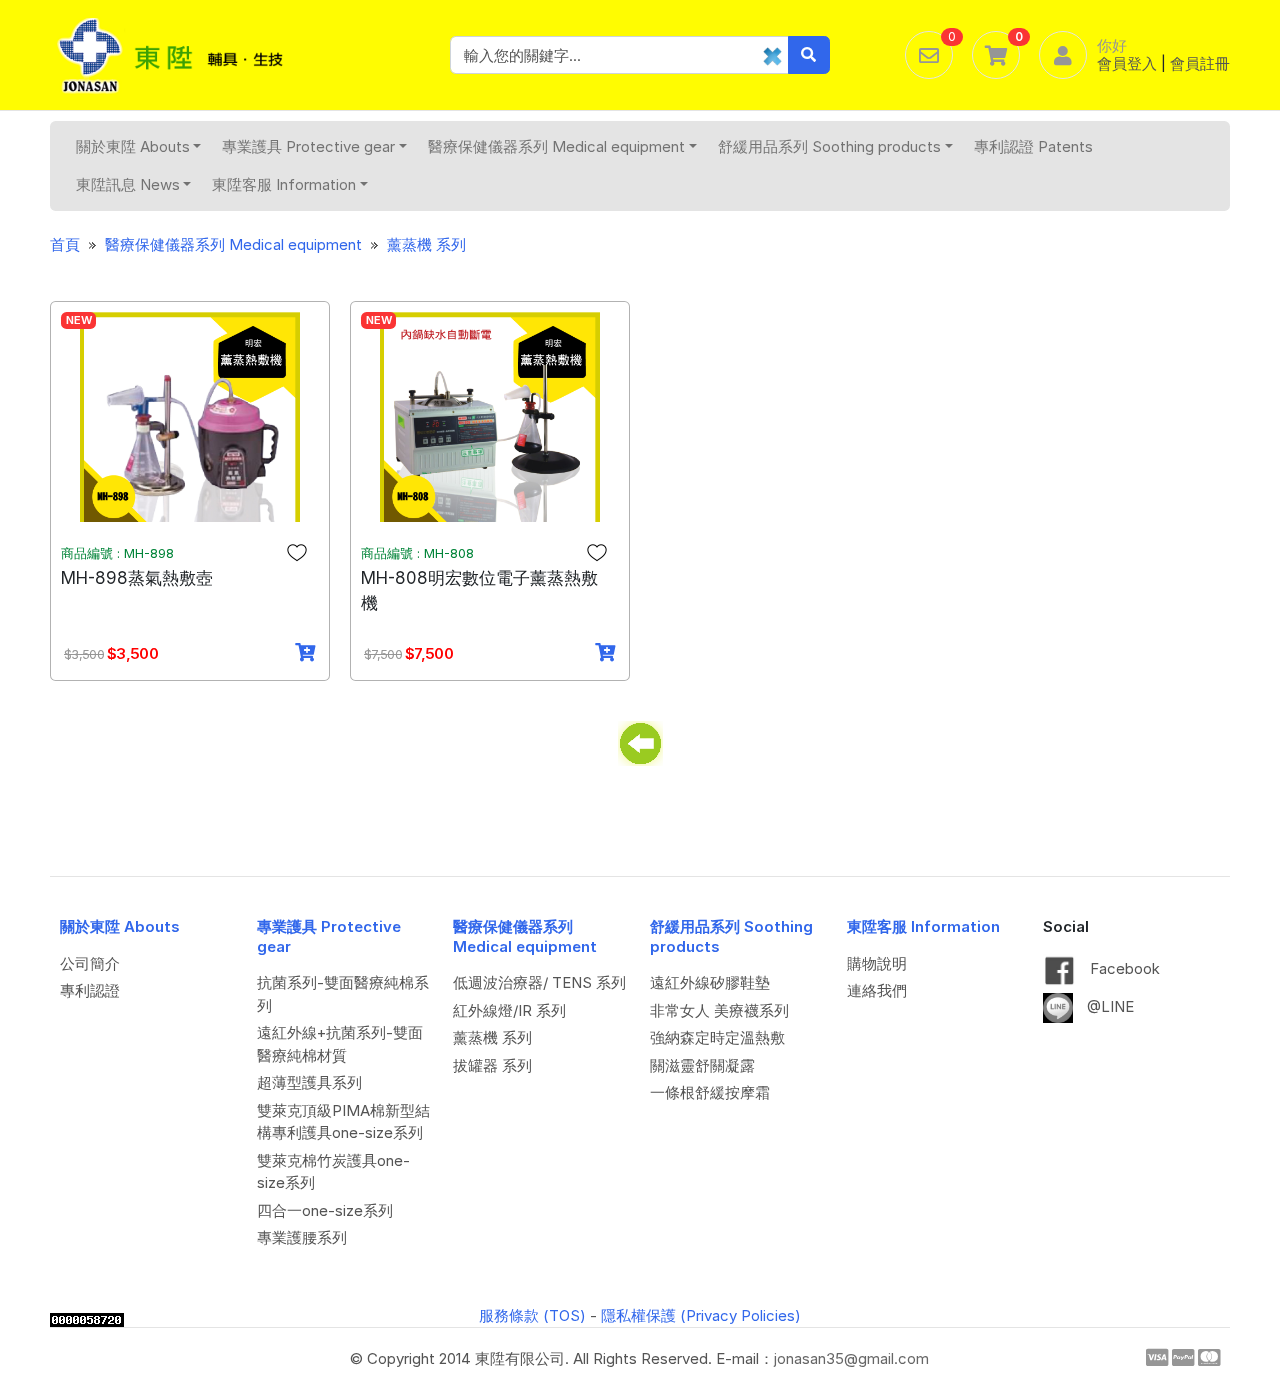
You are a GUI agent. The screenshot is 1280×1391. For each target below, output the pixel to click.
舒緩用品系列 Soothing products (829, 146)
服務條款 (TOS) (532, 1315)
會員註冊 (1200, 63)
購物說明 (877, 963)
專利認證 (90, 990)
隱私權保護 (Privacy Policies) (701, 1315)
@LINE (1108, 1006)
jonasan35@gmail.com (851, 1358)
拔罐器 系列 (492, 1065)
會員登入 (1127, 63)
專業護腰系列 (302, 1237)
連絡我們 (877, 990)
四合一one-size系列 (325, 1210)
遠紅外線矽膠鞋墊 (710, 982)
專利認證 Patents (1033, 146)
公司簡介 (90, 963)
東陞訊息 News (128, 184)
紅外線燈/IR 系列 (509, 1010)
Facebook (1123, 968)
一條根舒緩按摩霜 (710, 1092)
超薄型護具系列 (309, 1082)
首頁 (65, 244)
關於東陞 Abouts (133, 146)
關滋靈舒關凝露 (702, 1065)
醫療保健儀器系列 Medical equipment (556, 146)
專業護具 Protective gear (308, 146)
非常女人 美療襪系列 (719, 1010)
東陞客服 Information (284, 184)
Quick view (197, 505)
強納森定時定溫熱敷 (717, 1037)
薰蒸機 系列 (426, 244)
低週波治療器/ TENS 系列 (539, 982)
